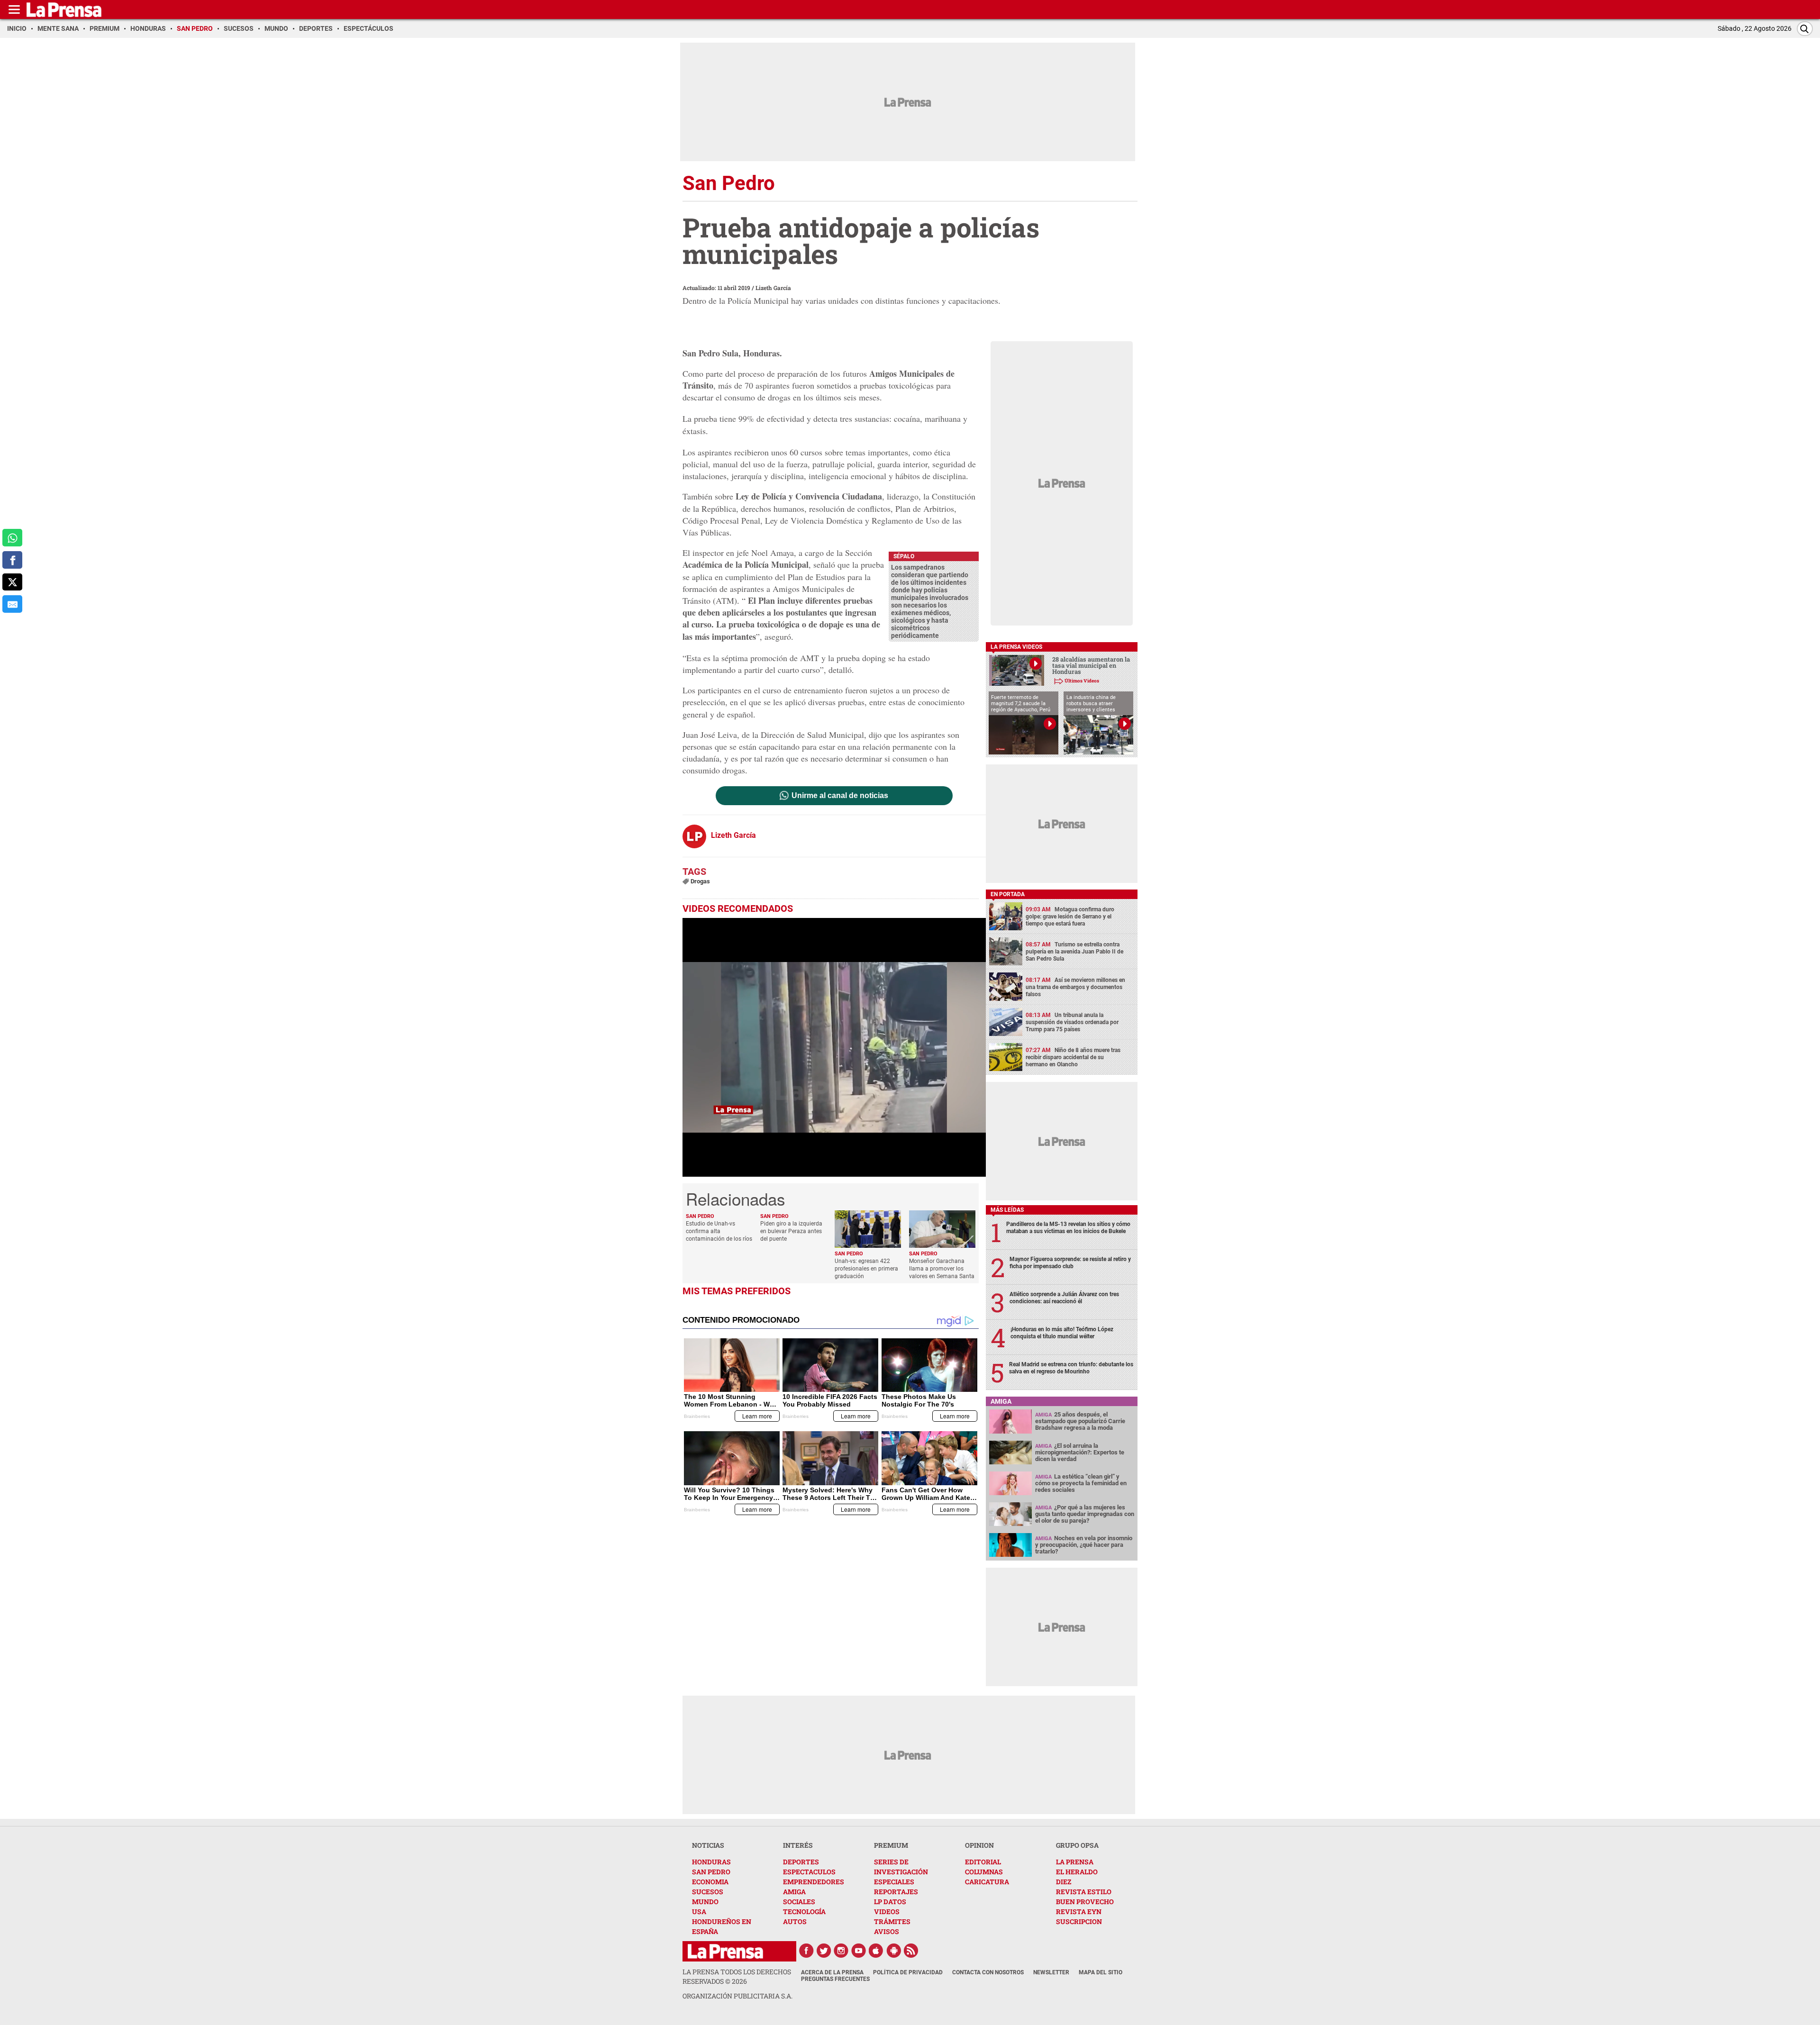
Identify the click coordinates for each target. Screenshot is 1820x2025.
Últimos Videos (1082, 681)
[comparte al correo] (12, 604)
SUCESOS (708, 1892)
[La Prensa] (725, 1951)
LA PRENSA (1075, 1862)
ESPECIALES (894, 1882)
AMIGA (794, 1892)
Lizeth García (773, 288)
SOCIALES (799, 1902)
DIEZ (1064, 1882)
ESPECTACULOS (809, 1872)
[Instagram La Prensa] (841, 1951)
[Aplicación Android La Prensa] (894, 1951)
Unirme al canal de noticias (840, 796)
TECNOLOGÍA (804, 1911)
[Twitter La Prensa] (824, 1951)
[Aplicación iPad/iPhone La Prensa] (876, 1951)
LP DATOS (890, 1902)
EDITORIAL (983, 1862)
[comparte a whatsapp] (12, 538)
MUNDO (705, 1902)
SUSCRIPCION (1079, 1921)
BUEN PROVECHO (1085, 1902)
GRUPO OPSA (1077, 1845)
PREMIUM (891, 1845)
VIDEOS (887, 1911)
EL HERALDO (1077, 1872)
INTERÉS (798, 1845)
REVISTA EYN (1079, 1911)
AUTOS (795, 1921)
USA (699, 1911)
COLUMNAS (984, 1872)
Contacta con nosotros (988, 1972)
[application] (834, 1047)
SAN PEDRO (711, 1872)
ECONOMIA (710, 1882)
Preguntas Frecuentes (835, 1979)
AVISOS (887, 1931)
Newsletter (1051, 1972)
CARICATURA (987, 1882)
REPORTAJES (896, 1892)
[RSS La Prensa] (911, 1951)
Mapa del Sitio (1101, 1972)
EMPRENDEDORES (814, 1882)
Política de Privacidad (908, 1972)
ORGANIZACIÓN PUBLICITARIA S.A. (737, 1996)
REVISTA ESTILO (1084, 1892)
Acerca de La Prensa (832, 1972)
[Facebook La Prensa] (806, 1951)
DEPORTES (801, 1862)
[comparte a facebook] (12, 560)
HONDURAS (711, 1862)
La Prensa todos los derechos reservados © (737, 1976)
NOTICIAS (708, 1845)
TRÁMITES (892, 1921)
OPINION (979, 1845)
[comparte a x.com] (12, 582)
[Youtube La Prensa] (859, 1951)
